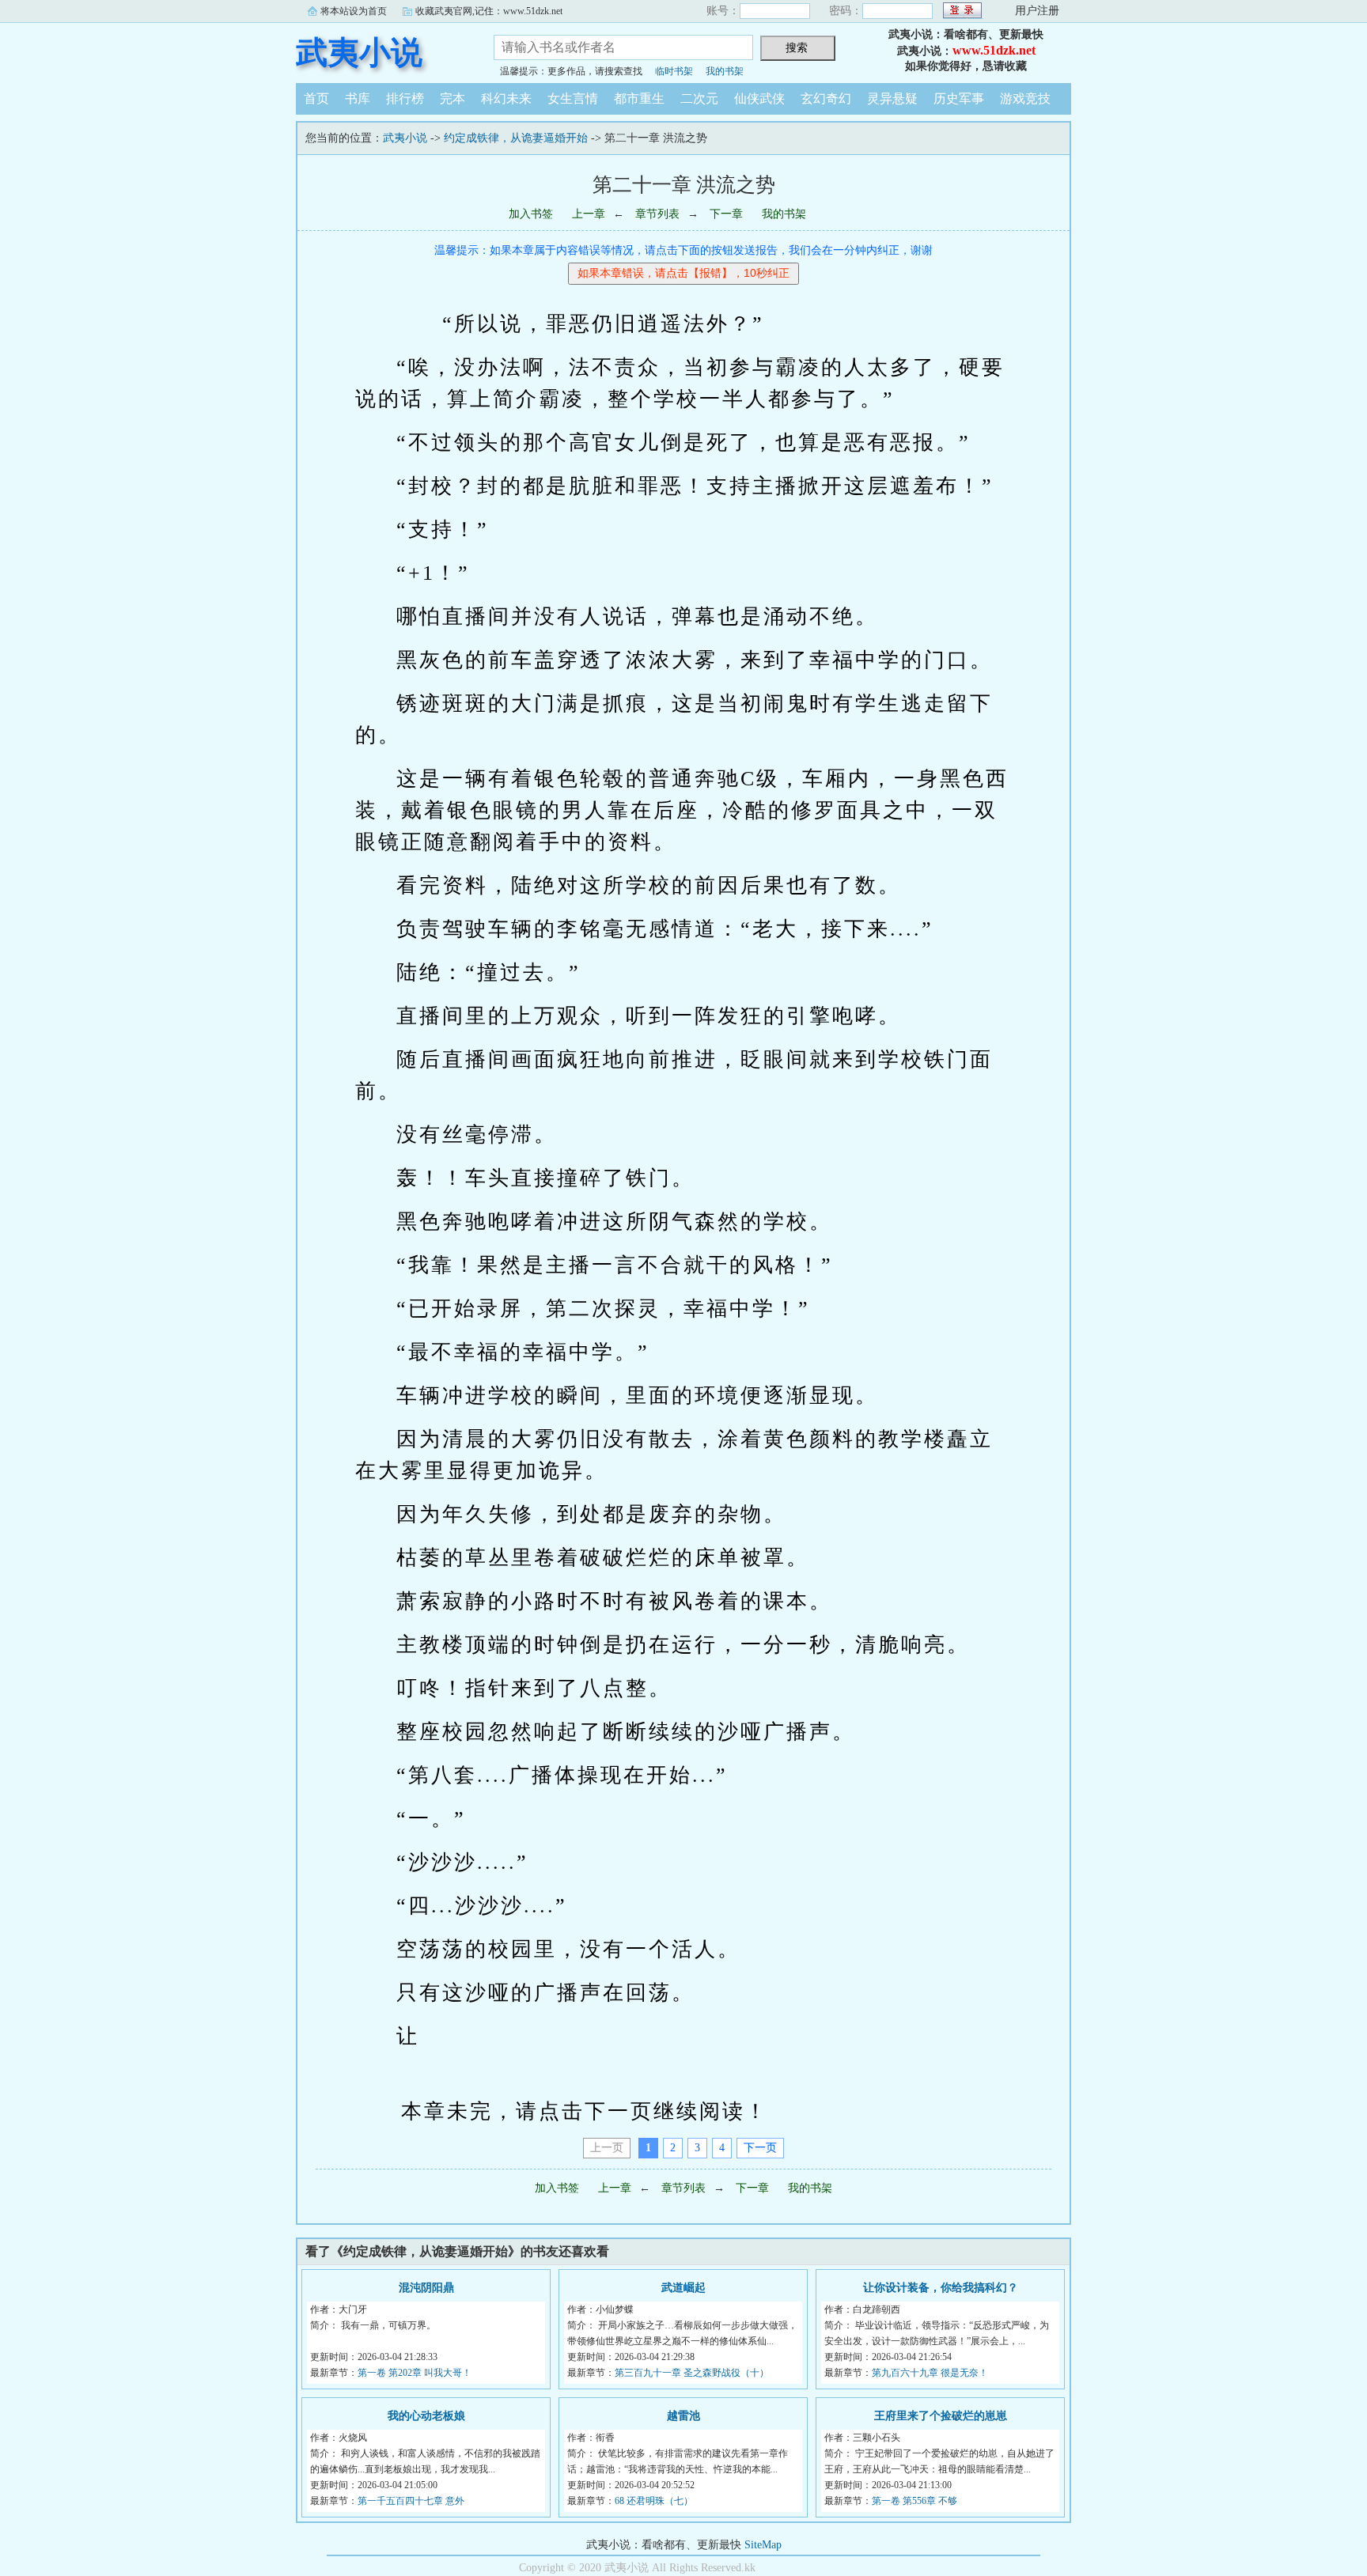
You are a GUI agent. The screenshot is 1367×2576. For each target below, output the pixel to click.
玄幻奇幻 (826, 98)
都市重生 (639, 98)
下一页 (760, 2148)
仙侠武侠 (759, 98)
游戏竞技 (1025, 98)
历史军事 (959, 98)
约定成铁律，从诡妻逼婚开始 (516, 138)
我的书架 (725, 71)
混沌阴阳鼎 (426, 2288)
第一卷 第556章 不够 (914, 2501)
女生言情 (573, 98)
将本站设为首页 (354, 11)
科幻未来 (506, 98)
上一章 (589, 214)
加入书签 (531, 214)
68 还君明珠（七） (654, 2501)
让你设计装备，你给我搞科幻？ (941, 2288)
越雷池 (683, 2416)
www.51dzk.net (994, 50)
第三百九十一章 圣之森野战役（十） (692, 2373)
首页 (316, 98)
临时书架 (674, 71)
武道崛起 (683, 2288)
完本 (453, 98)
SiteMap (763, 2545)
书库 (358, 98)
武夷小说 (359, 53)
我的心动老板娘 (426, 2416)
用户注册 (1037, 11)
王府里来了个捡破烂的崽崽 (941, 2416)
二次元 (699, 98)
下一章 (726, 214)
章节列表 (657, 214)
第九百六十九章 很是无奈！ (930, 2373)
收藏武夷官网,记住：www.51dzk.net (489, 11)
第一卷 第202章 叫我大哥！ (415, 2373)
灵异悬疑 (892, 98)
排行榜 (405, 98)
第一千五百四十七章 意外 (411, 2501)
